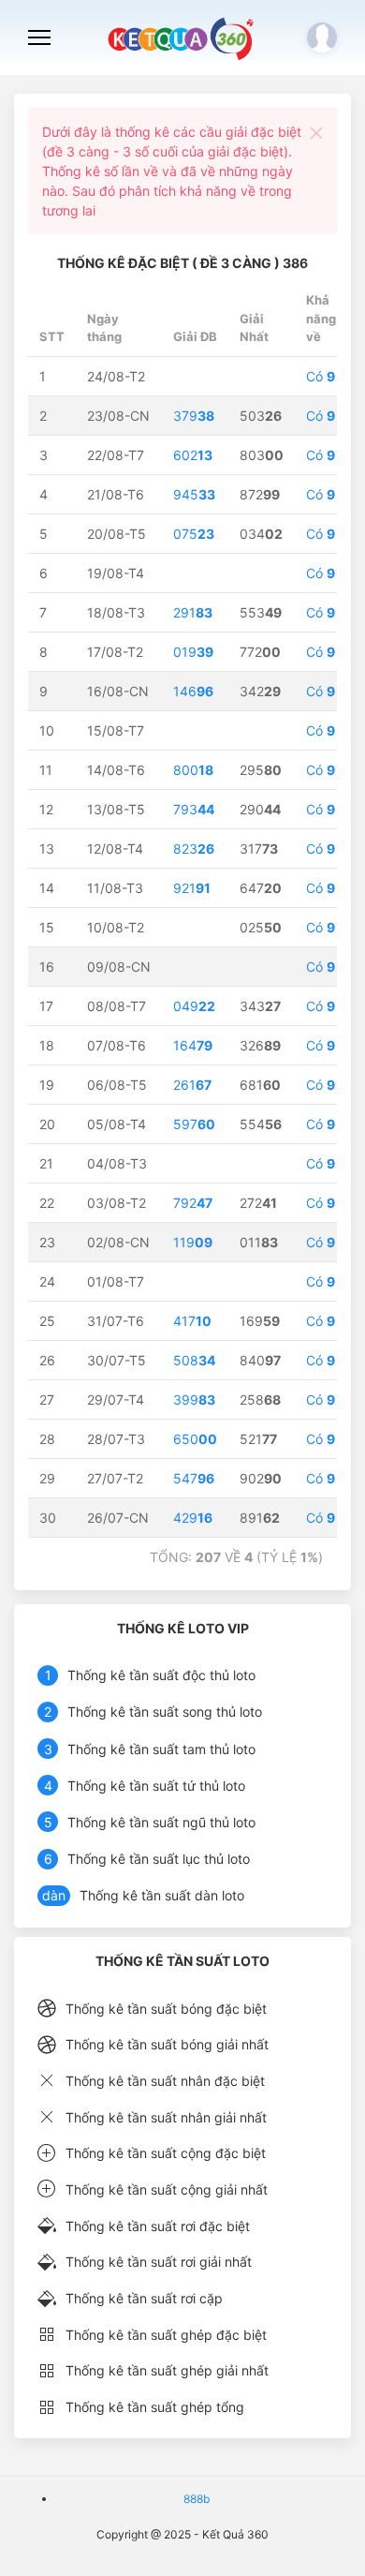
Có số (329, 376)
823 (194, 849)
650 (195, 1439)
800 (193, 770)
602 (193, 455)
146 (193, 691)
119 (193, 1242)
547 (194, 1478)
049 (194, 1006)
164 (193, 1045)
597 (194, 1124)
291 (193, 612)
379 (194, 416)
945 (194, 494)
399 (194, 1400)
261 (192, 1085)
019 (193, 652)
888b (197, 2499)
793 (194, 809)
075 (194, 534)
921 (192, 888)
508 (194, 1360)
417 (192, 1321)
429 (193, 1518)
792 (193, 1203)
